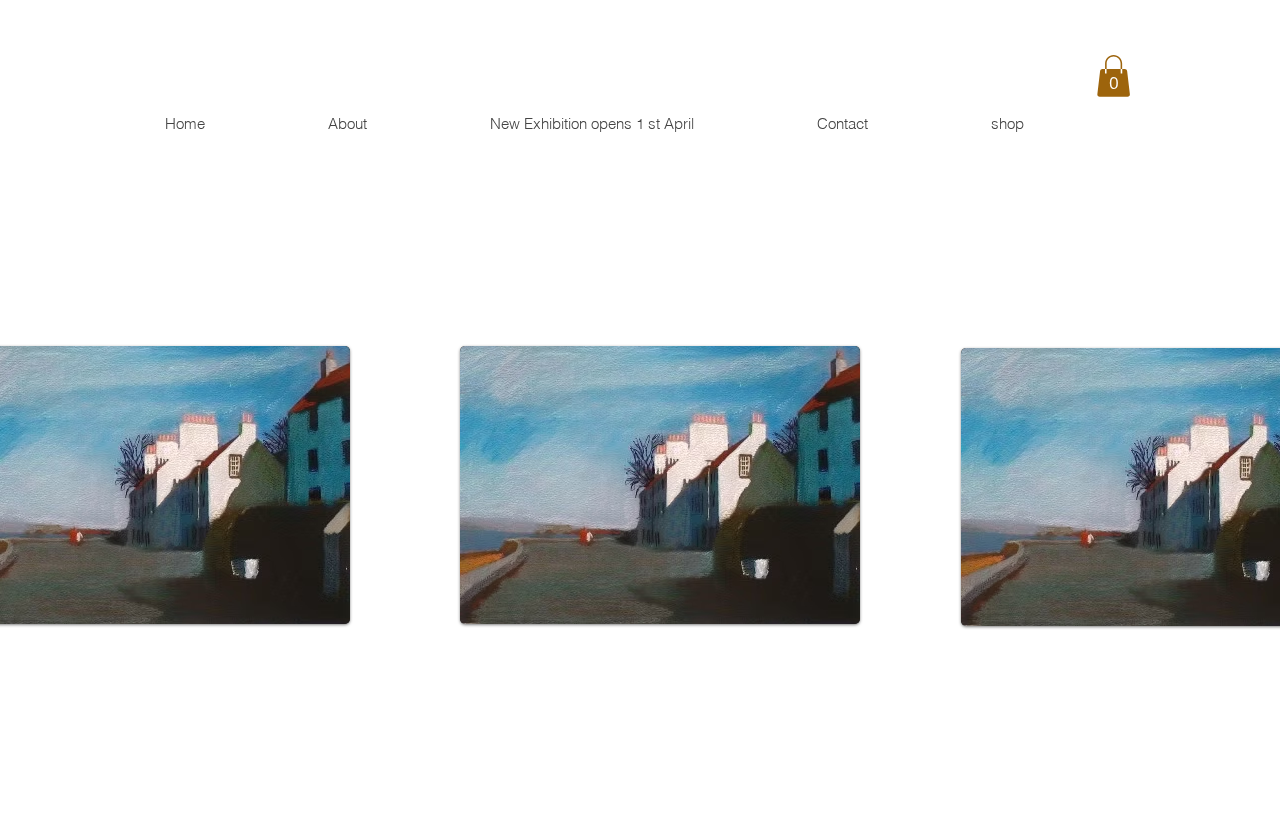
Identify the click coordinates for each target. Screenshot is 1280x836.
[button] (1113, 76)
